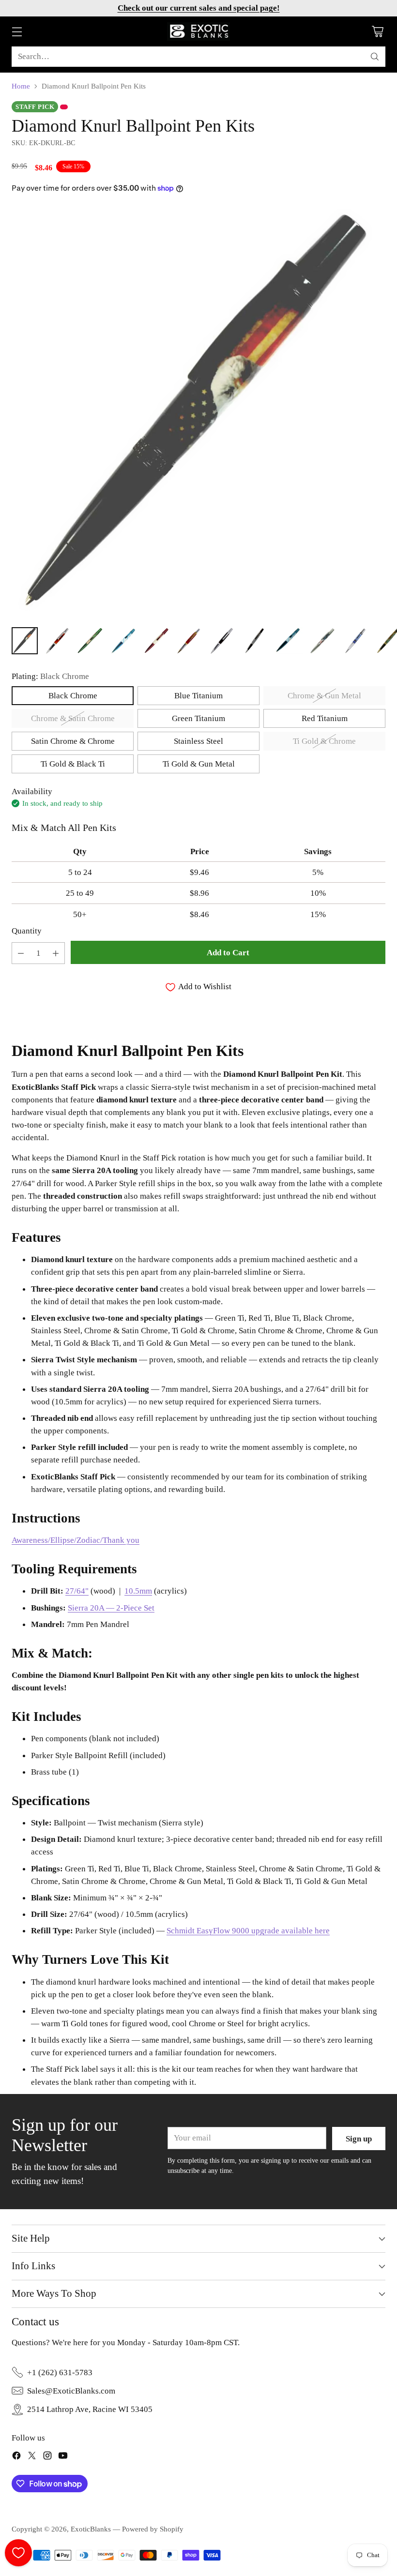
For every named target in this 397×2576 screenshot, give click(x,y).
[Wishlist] (18, 2553)
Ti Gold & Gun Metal (199, 764)
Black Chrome (73, 695)
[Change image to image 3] (90, 641)
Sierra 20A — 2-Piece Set (111, 1608)
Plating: (50, 676)
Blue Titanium (198, 695)
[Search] (375, 57)
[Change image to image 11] (355, 641)
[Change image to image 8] (255, 641)
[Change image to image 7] (222, 641)
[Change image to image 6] (189, 641)
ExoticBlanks (91, 2529)
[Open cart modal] (377, 32)
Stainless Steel (198, 741)
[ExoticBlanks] (198, 31)
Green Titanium (198, 718)
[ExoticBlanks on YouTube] (63, 2457)
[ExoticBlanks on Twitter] (32, 2457)
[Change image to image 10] (322, 641)
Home (21, 86)
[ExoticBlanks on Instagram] (47, 2457)
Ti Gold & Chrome (324, 741)
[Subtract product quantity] (21, 953)
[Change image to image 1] (25, 641)
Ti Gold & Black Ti (73, 764)
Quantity (27, 931)
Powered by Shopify (153, 2529)
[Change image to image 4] (123, 641)
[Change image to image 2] (57, 641)
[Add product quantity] (56, 953)
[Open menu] (17, 32)
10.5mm (138, 1591)
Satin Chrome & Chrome (73, 741)
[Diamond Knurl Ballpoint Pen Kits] (198, 413)
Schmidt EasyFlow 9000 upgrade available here (248, 1930)
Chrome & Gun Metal (324, 695)
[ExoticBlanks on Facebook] (16, 2457)
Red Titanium (325, 718)
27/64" (77, 1591)
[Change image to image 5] (156, 641)
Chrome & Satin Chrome (73, 718)
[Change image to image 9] (289, 641)
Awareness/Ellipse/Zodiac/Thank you (76, 1540)
